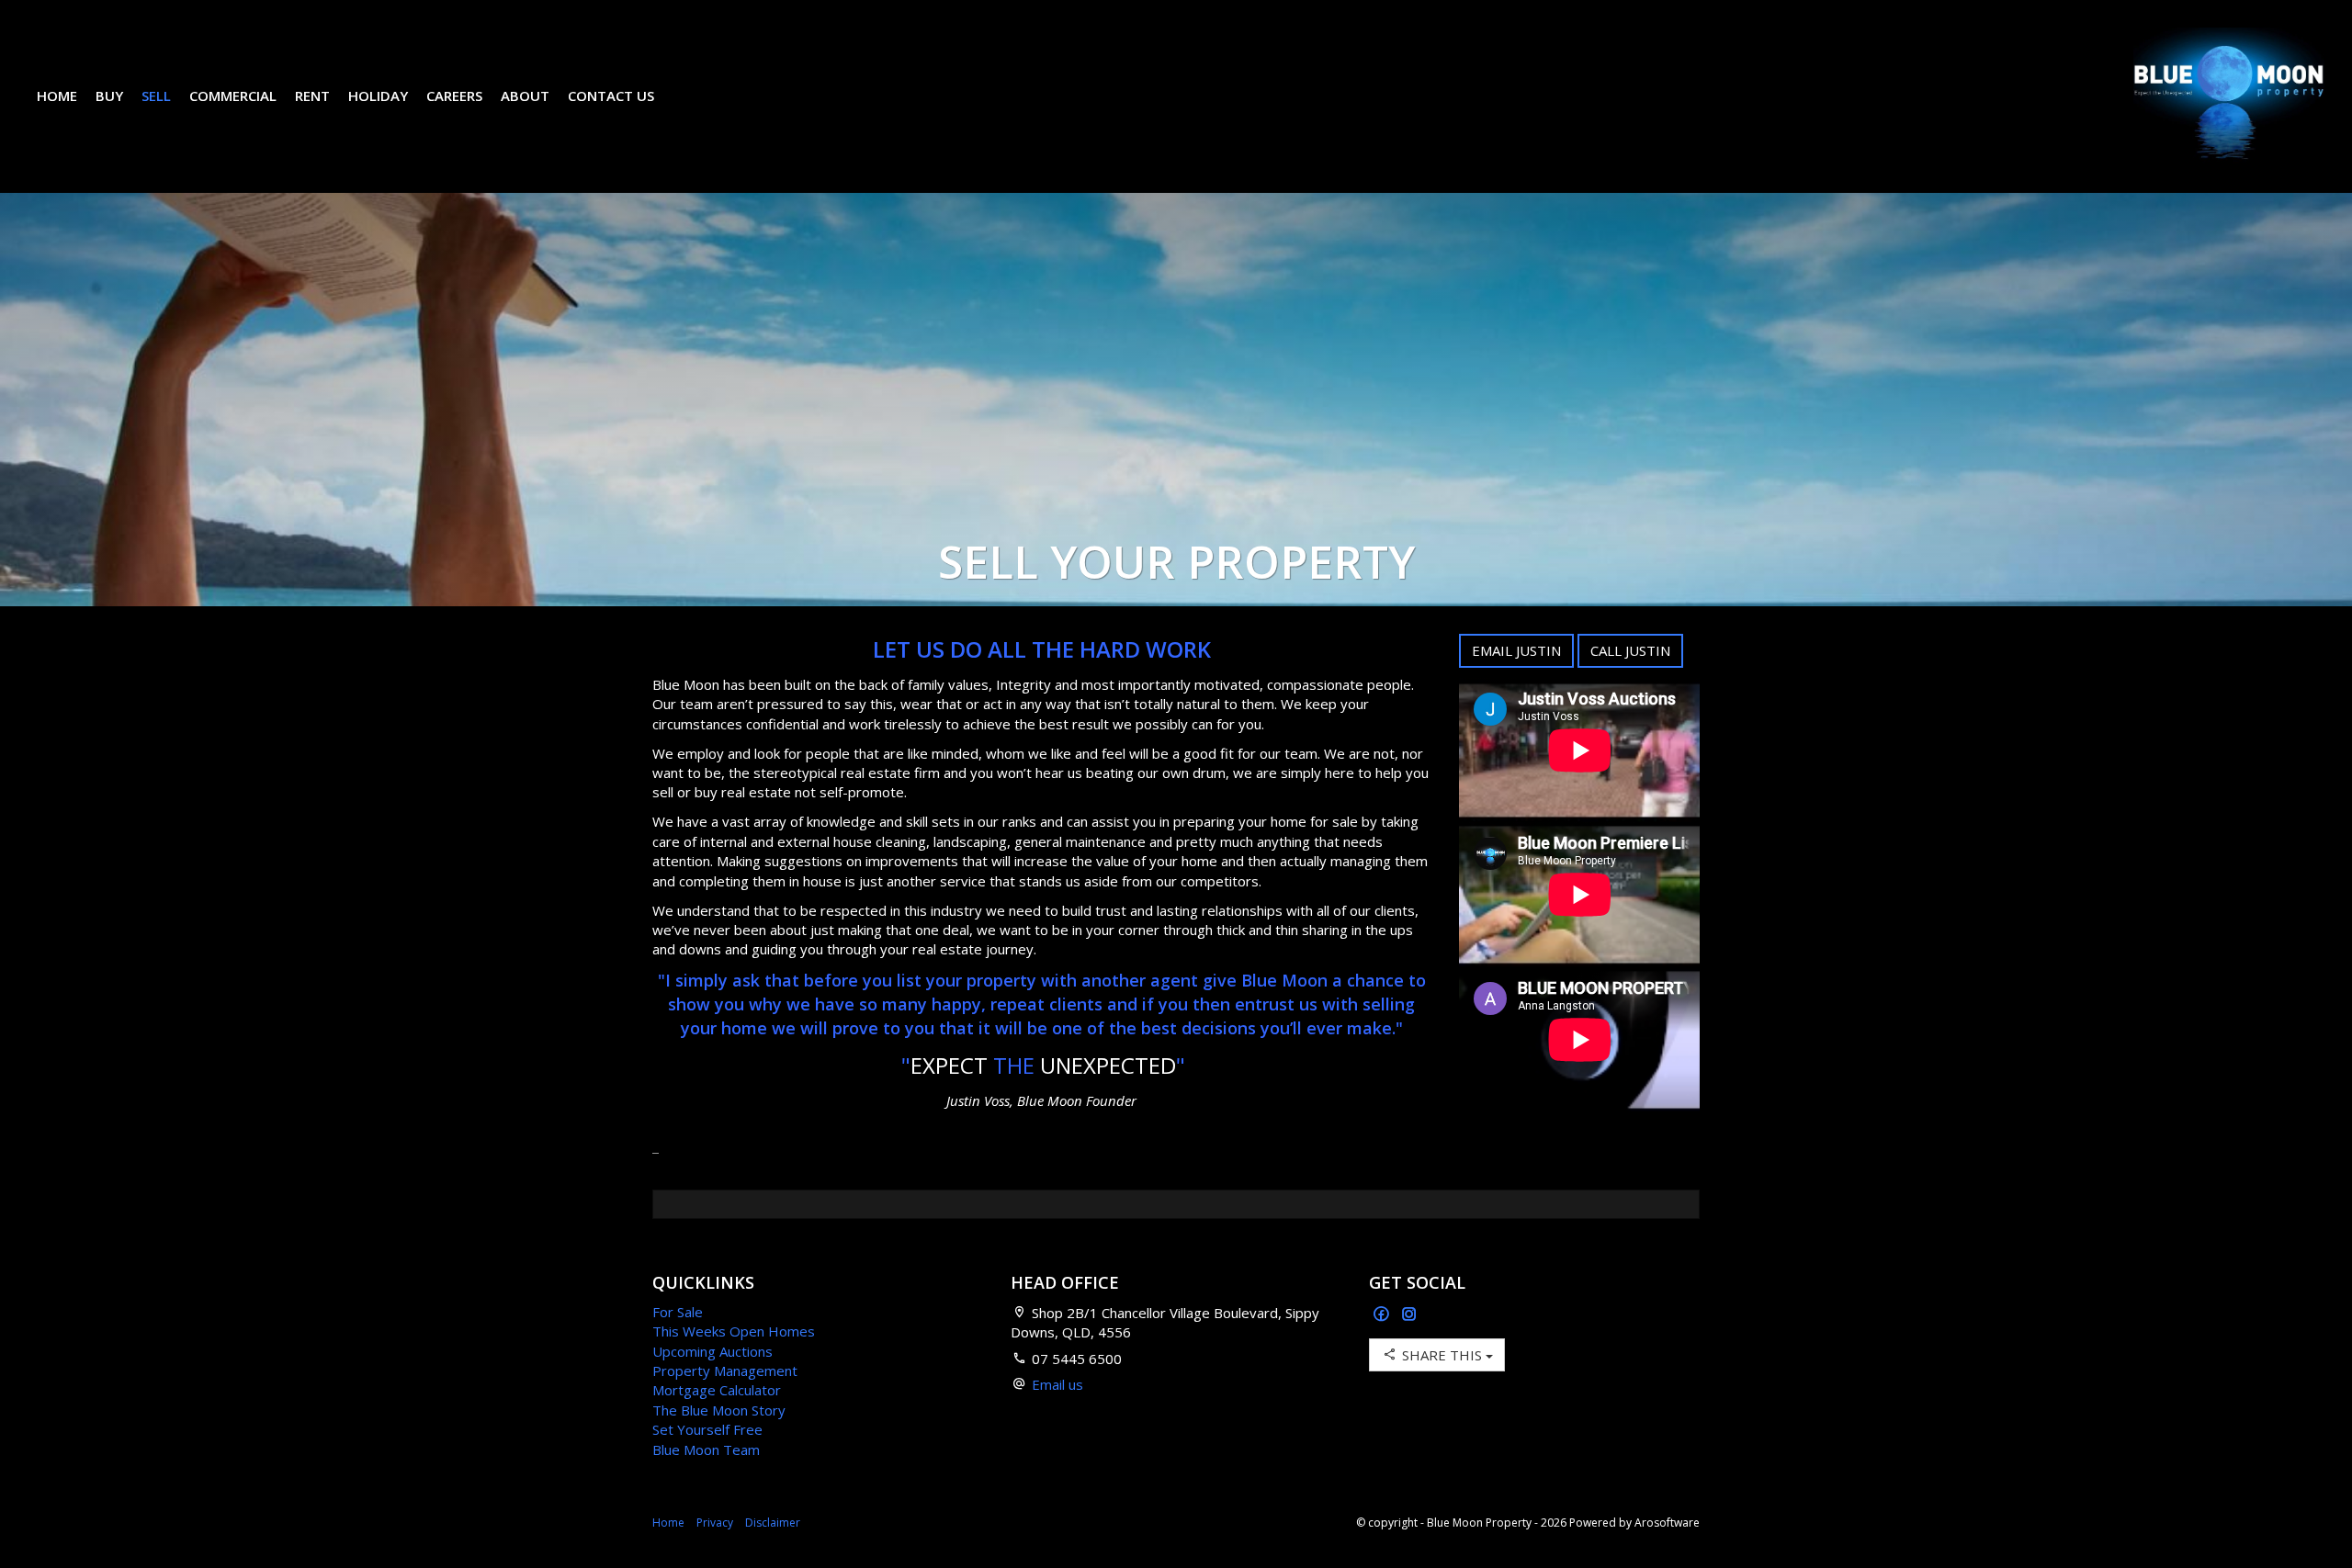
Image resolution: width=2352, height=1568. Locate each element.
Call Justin (1630, 650)
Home (57, 96)
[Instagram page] (1409, 1315)
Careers (454, 96)
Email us (1057, 1384)
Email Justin (1516, 650)
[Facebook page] (1383, 1315)
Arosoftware (1667, 1523)
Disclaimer (773, 1523)
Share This (1442, 1355)
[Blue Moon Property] (2229, 95)
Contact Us (611, 96)
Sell (156, 96)
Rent (312, 96)
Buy (109, 96)
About (525, 96)
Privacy (715, 1523)
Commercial (233, 96)
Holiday (378, 96)
